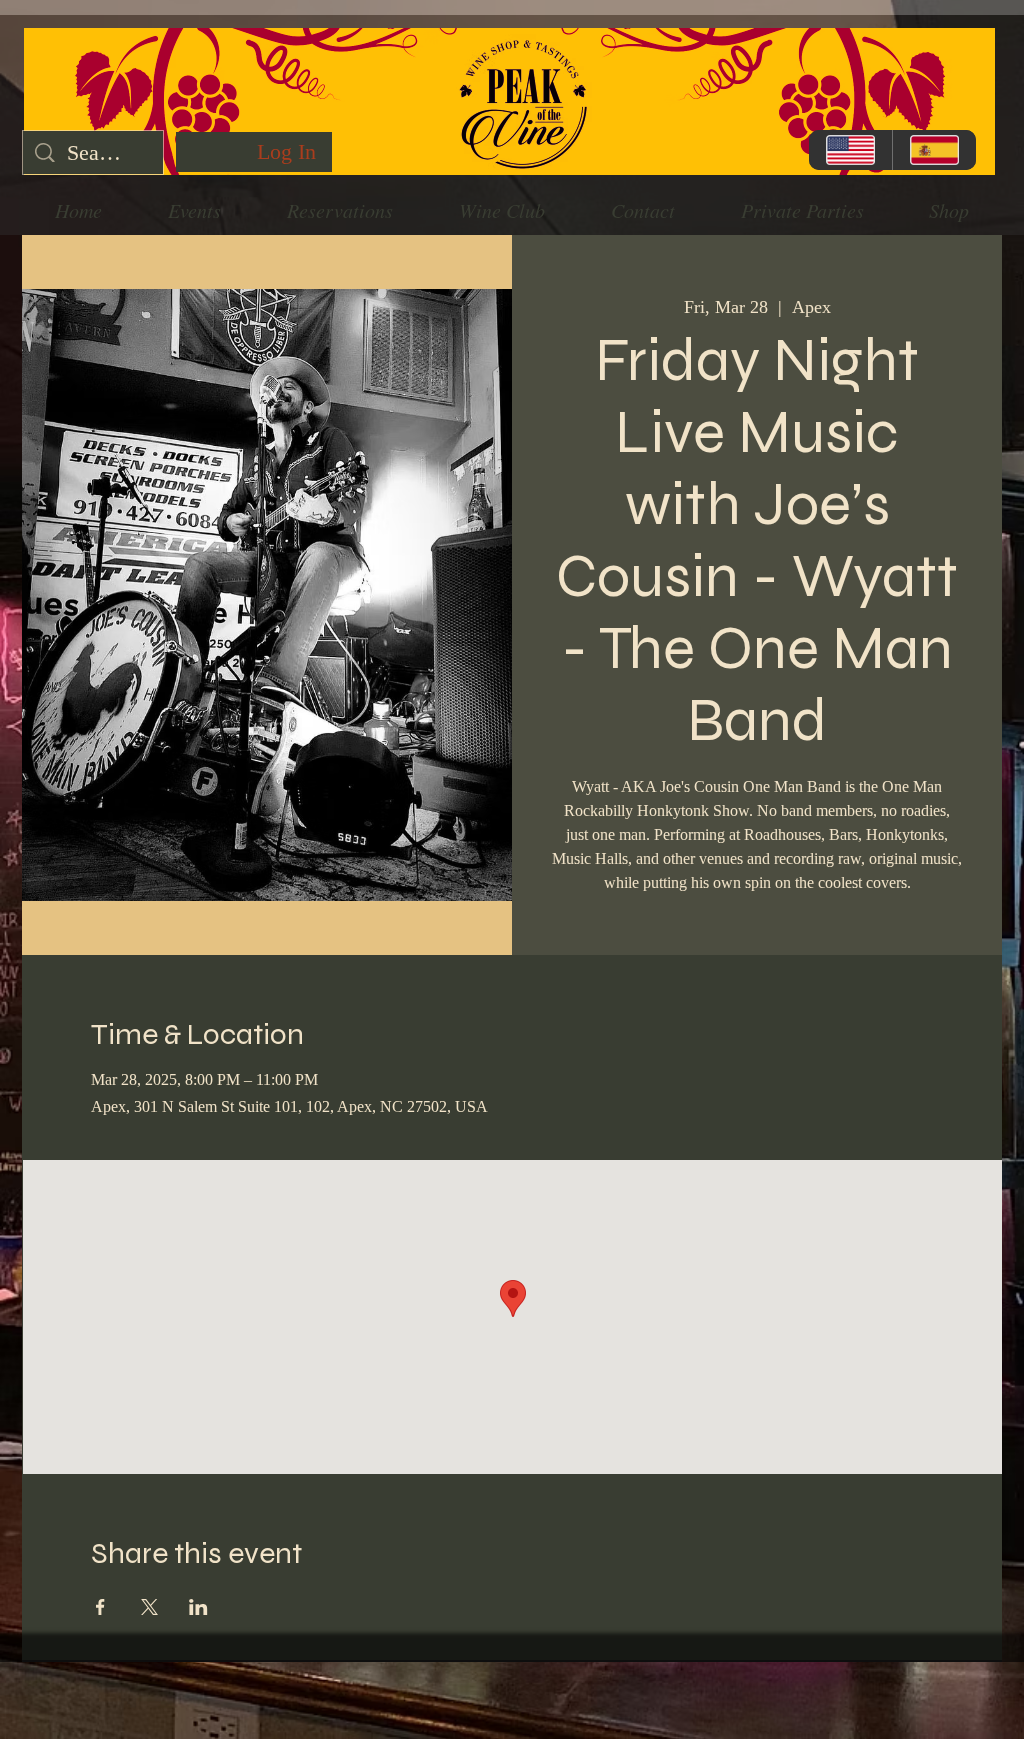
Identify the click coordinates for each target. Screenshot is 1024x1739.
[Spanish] (934, 150)
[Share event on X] (149, 1607)
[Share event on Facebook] (100, 1607)
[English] (850, 150)
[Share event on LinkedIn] (198, 1607)
